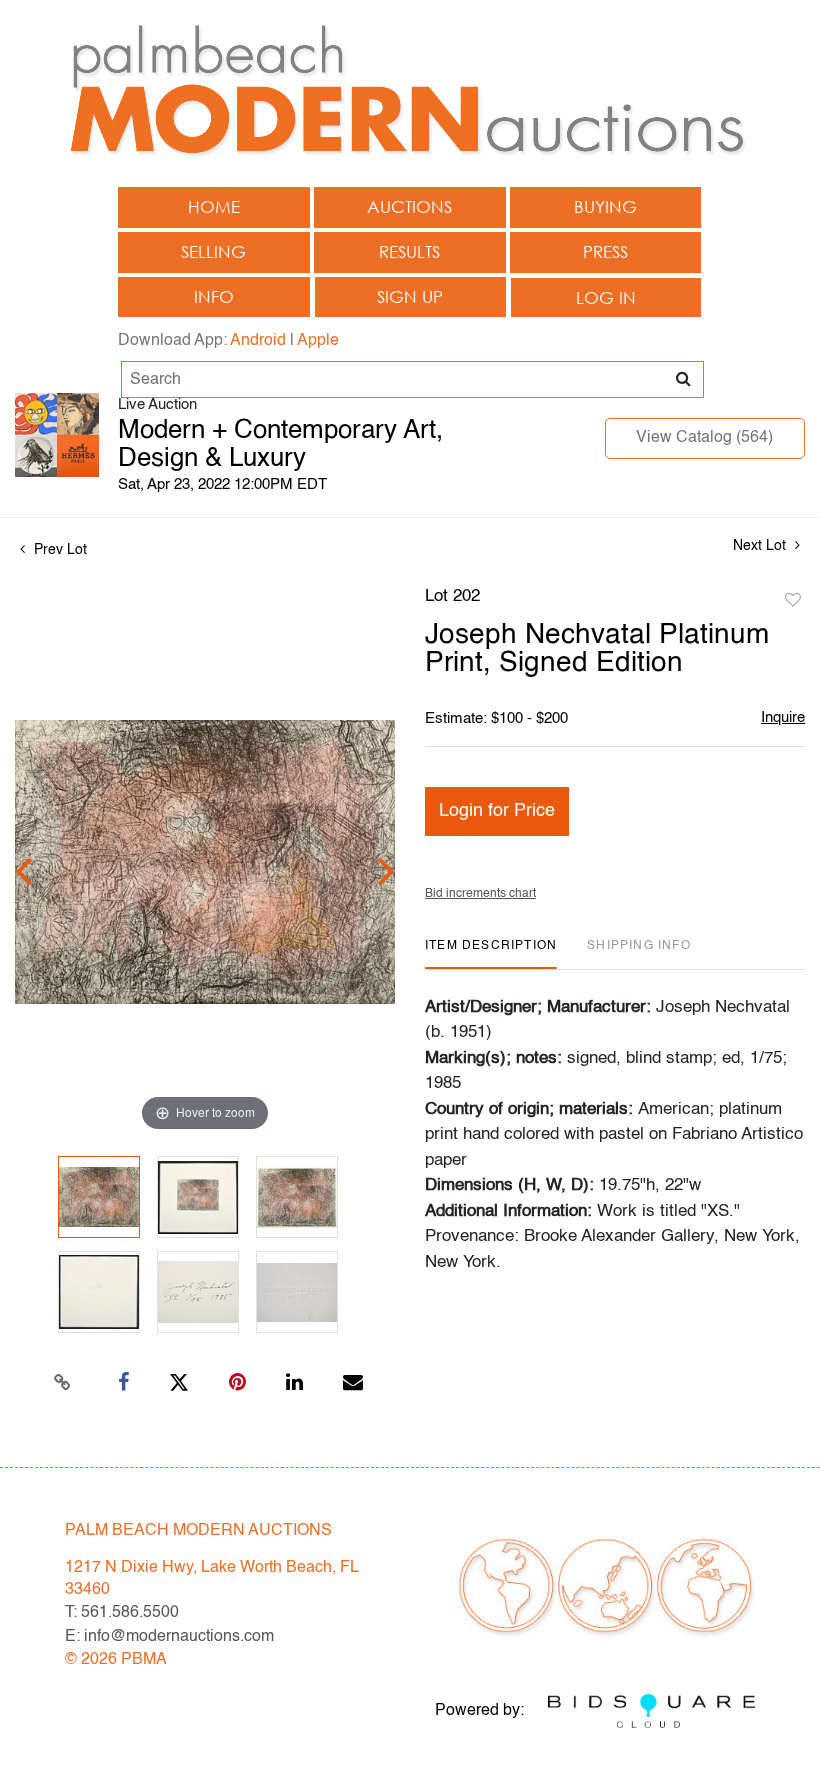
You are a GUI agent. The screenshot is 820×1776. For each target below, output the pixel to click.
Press (605, 251)
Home (214, 206)
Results (409, 251)
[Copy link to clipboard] (63, 1383)
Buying (605, 206)
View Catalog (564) (704, 438)
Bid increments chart (480, 894)
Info (214, 296)
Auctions (409, 206)
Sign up (410, 296)
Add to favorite (793, 601)
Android (258, 341)
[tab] (491, 953)
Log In (606, 297)
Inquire (783, 717)
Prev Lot (58, 550)
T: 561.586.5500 (122, 1613)
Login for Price (497, 811)
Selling (213, 251)
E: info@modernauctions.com (169, 1637)
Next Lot (761, 546)
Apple (318, 341)
